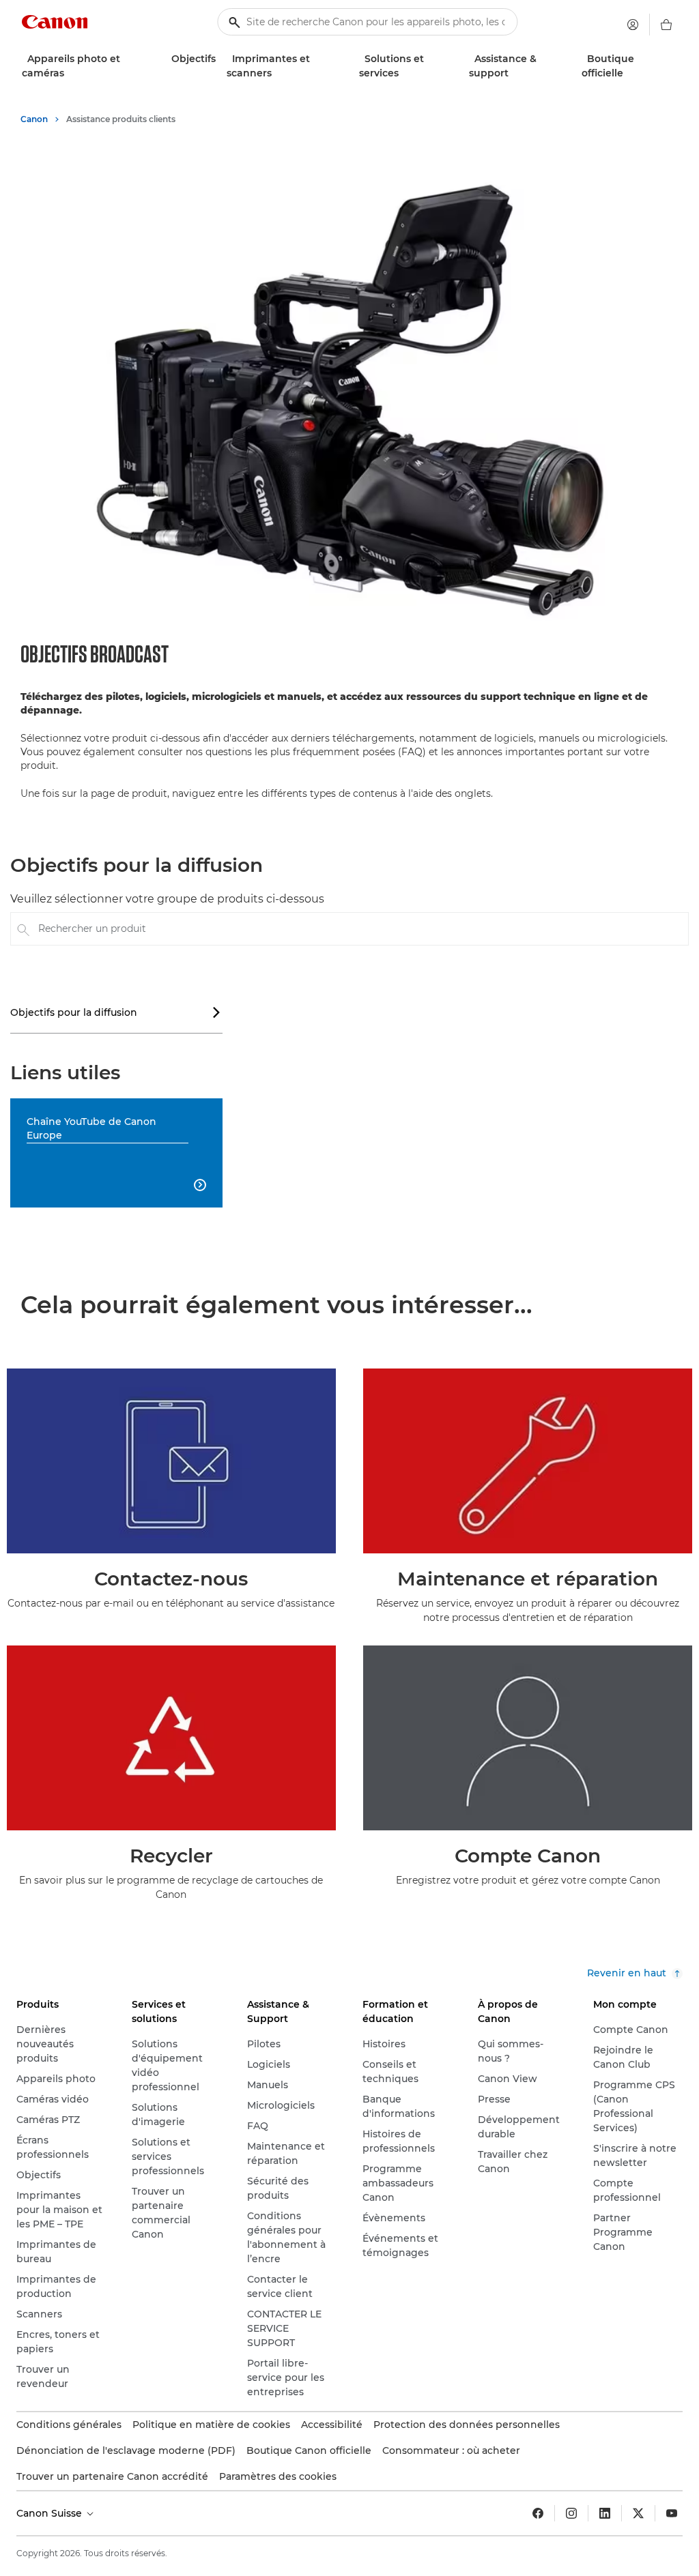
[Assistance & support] (514, 73)
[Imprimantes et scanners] (277, 73)
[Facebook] (538, 2513)
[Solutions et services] (404, 73)
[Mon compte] (633, 25)
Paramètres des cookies (278, 2476)
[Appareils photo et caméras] (70, 73)
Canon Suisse (51, 2513)
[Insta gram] (571, 2513)
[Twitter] (638, 2513)
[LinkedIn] (605, 2513)
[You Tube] (672, 2513)
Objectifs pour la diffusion (116, 1012)
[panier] (666, 25)
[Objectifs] (221, 59)
